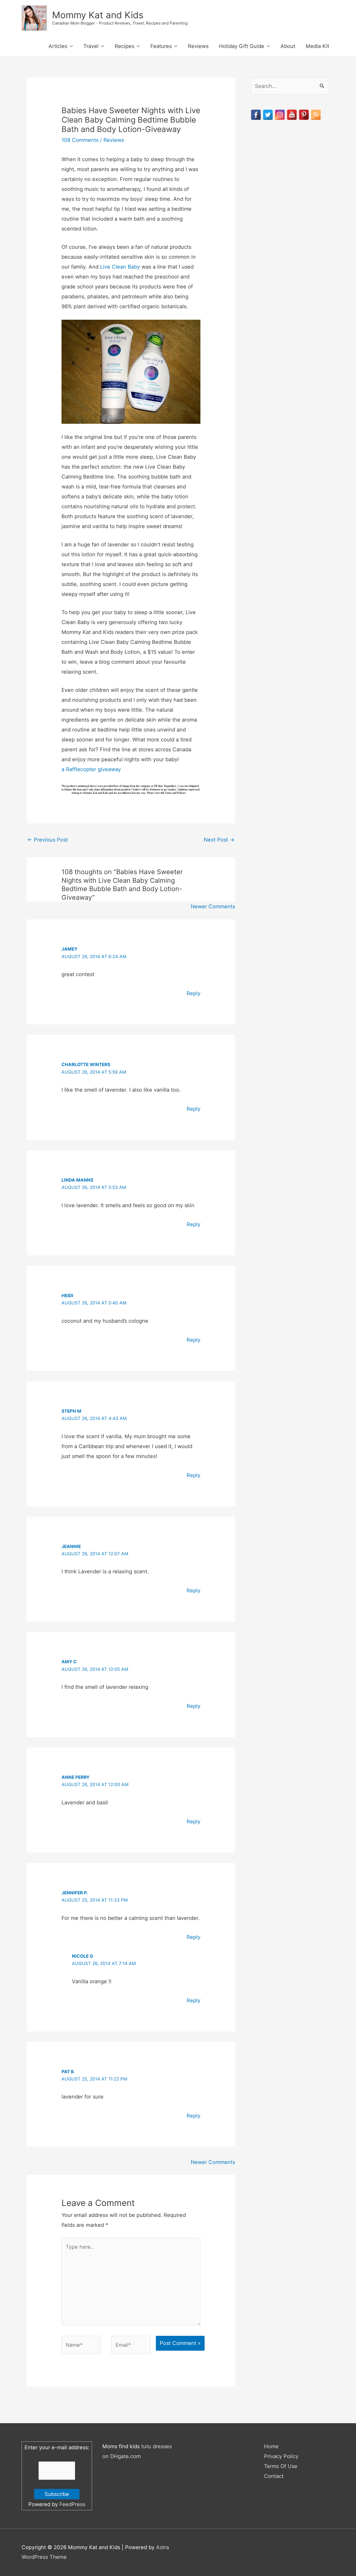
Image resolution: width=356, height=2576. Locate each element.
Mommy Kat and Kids (98, 15)
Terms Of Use (281, 2466)
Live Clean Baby (120, 267)
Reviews (198, 46)
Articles (58, 46)
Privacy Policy (281, 2456)
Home (271, 2446)
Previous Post (48, 840)
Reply (194, 993)
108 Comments (80, 140)
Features (161, 46)
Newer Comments (213, 906)
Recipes (124, 46)
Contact (274, 2476)
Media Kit (317, 46)
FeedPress (72, 2504)
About (288, 46)
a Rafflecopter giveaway (91, 769)
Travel (91, 46)
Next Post (219, 840)
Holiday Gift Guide (242, 46)
